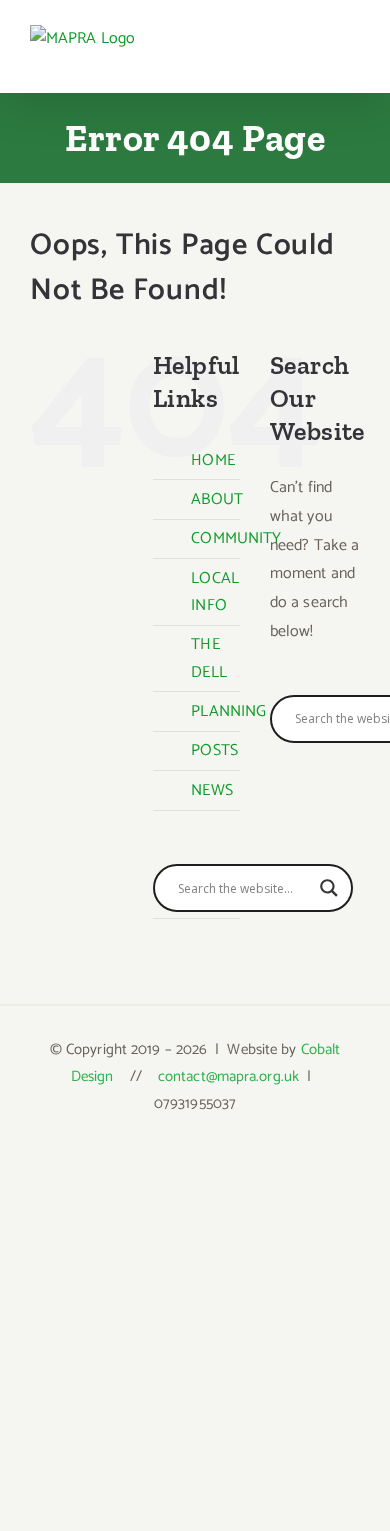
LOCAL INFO (215, 592)
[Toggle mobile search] (316, 57)
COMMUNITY (236, 538)
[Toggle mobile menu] (352, 57)
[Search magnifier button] (329, 888)
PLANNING (228, 711)
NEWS (211, 790)
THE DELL (208, 658)
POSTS (214, 750)
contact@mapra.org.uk (228, 1076)
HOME (212, 460)
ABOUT (217, 499)
